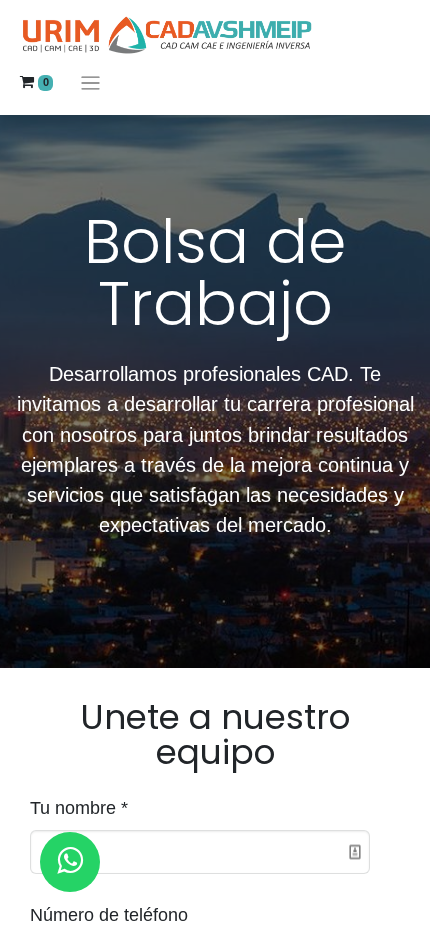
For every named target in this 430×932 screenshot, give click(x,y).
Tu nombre (73, 808)
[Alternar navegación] (90, 82)
